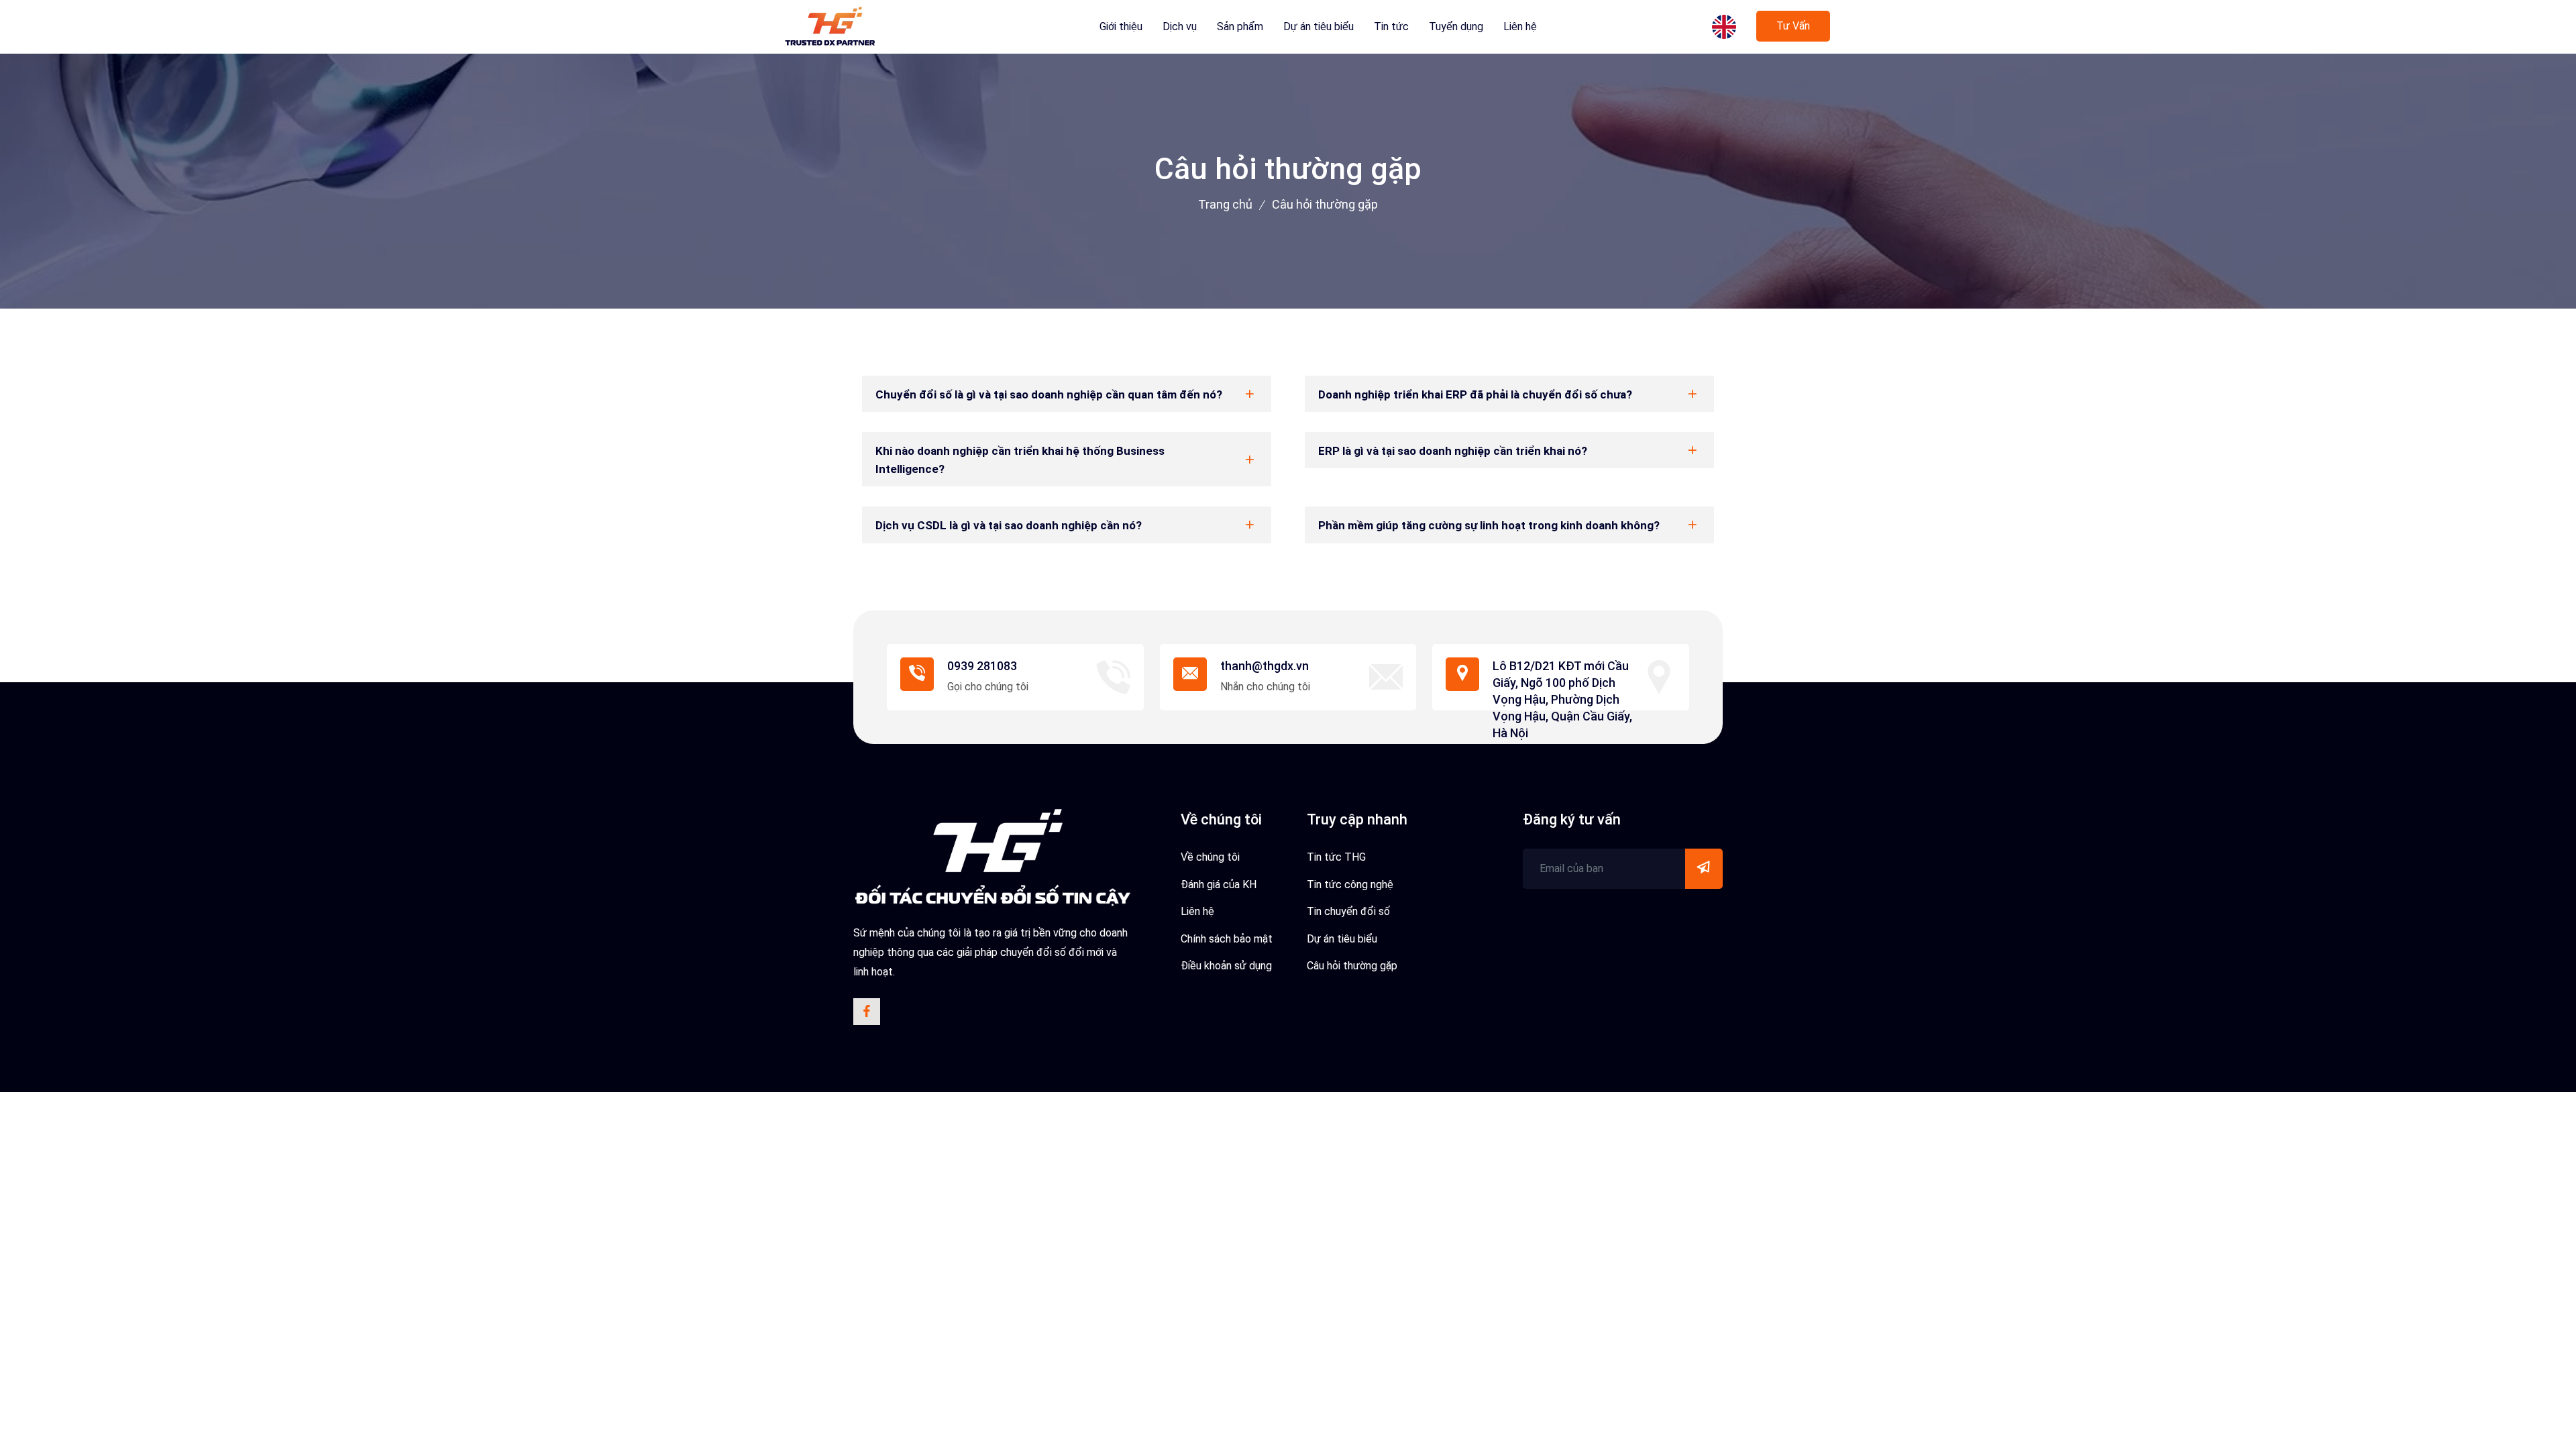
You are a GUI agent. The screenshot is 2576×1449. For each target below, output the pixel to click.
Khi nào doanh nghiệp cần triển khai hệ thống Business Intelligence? (1020, 460)
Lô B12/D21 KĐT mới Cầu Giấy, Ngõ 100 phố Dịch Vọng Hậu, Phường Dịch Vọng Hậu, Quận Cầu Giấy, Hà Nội (1562, 700)
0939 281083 (982, 666)
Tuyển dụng (1456, 26)
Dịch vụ (1180, 26)
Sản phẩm (1240, 26)
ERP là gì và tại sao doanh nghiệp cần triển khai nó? (1453, 451)
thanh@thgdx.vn (1265, 666)
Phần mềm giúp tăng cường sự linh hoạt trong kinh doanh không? (1489, 525)
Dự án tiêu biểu (1319, 26)
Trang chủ (1225, 204)
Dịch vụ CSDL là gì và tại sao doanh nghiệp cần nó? (1009, 525)
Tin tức (1391, 26)
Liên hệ (1520, 26)
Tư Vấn (1793, 26)
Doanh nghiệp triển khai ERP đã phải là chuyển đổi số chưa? (1475, 394)
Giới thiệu (1121, 26)
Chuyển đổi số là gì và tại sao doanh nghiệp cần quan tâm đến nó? (1049, 394)
